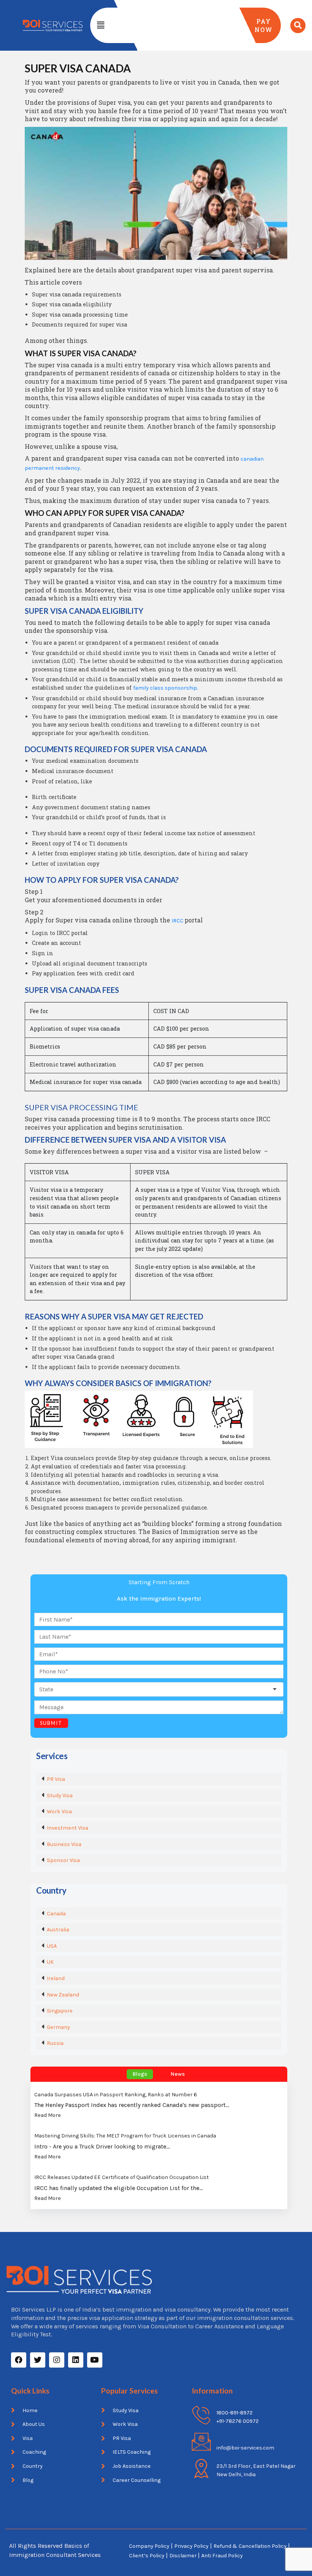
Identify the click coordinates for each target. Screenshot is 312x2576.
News (178, 2074)
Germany (58, 2027)
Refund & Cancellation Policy (250, 2546)
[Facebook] (19, 2360)
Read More (48, 2115)
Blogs (140, 2074)
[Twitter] (38, 2360)
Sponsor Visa (63, 1860)
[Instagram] (57, 2360)
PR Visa (56, 1779)
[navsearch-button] (298, 26)
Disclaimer (184, 2556)
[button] (100, 25)
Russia (55, 2043)
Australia (58, 1930)
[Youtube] (95, 2360)
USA (52, 1946)
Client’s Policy (147, 2556)
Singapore (60, 2011)
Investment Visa (68, 1828)
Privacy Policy (191, 2546)
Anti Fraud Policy (222, 2556)
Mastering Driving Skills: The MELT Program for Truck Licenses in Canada (125, 2136)
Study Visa (60, 1796)
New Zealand (63, 1995)
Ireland (56, 1978)
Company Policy (149, 2546)
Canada (56, 1914)
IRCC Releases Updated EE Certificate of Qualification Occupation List (122, 2177)
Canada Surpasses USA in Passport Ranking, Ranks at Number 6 (116, 2095)
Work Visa (59, 1812)
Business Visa (64, 1844)
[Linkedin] (76, 2360)
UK (50, 1962)
